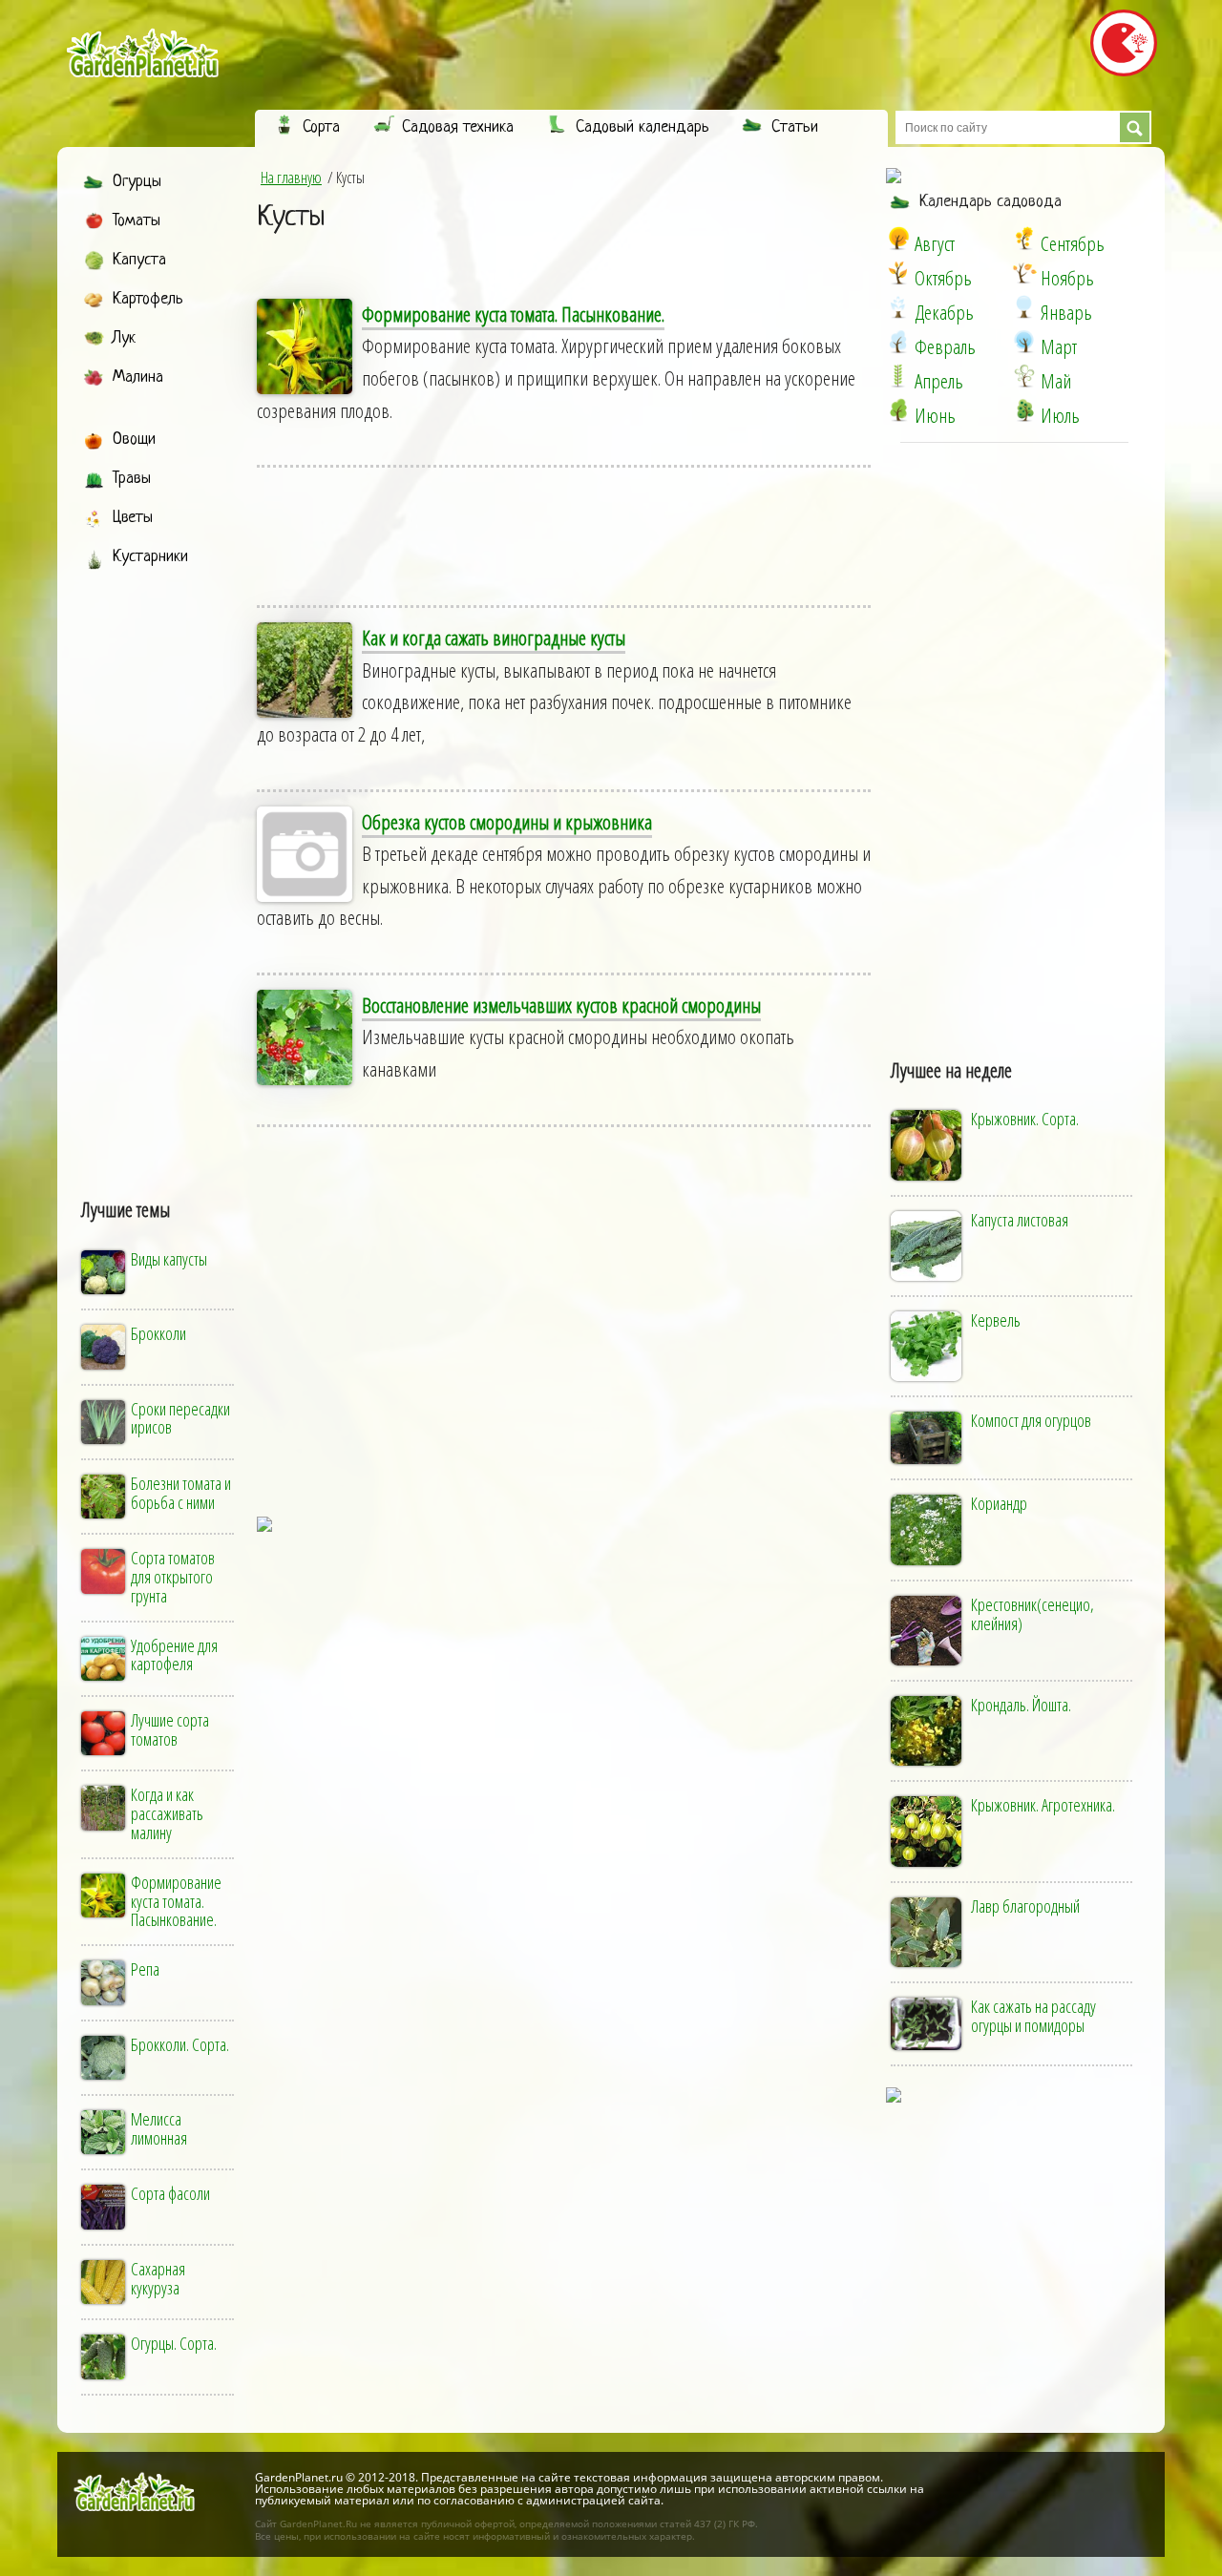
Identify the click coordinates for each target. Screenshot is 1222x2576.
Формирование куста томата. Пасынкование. (513, 314)
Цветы (133, 518)
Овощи (134, 440)
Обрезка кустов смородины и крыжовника (507, 822)
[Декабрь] (898, 307)
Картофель (148, 299)
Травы (132, 479)
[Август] (898, 239)
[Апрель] (898, 376)
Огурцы (137, 182)
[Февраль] (898, 342)
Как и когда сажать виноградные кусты (494, 638)
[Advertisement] (159, 866)
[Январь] (1024, 307)
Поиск (1135, 127)
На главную (291, 178)
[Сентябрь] (1024, 239)
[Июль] (1024, 410)
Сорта (321, 127)
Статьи (795, 127)
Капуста (139, 260)
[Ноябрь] (1024, 273)
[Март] (1024, 342)
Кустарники (150, 557)
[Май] (1024, 376)
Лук (124, 338)
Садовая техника (458, 127)
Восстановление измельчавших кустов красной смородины (561, 1005)
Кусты (291, 218)
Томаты (137, 221)
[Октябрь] (898, 273)
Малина (138, 377)
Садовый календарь (643, 127)
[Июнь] (898, 410)
